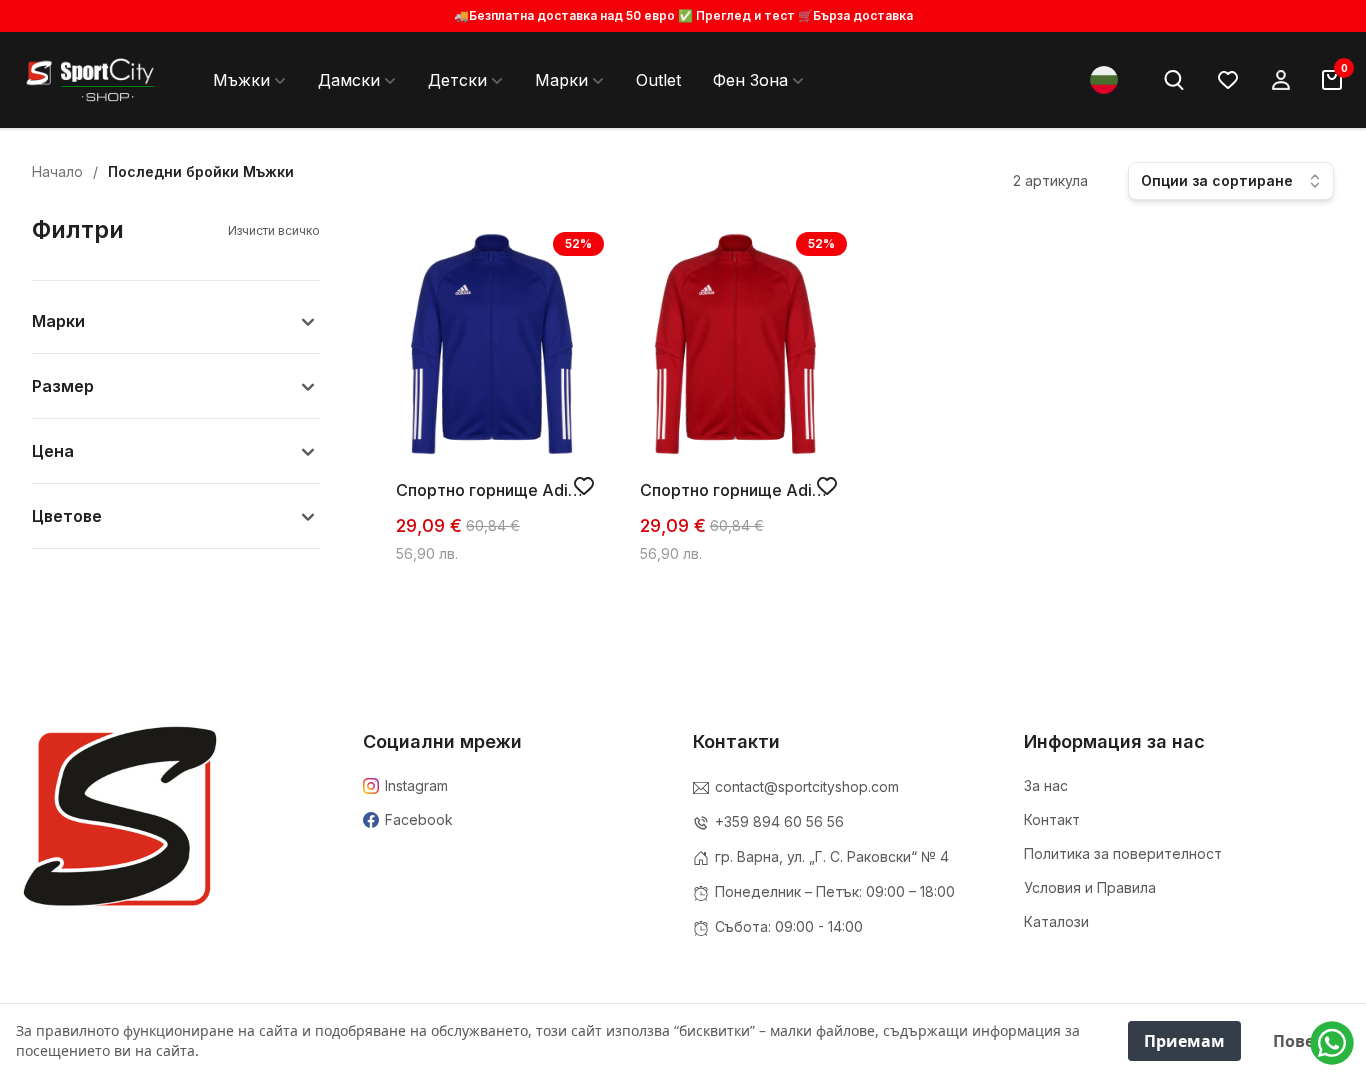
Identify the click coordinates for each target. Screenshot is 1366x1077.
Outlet (658, 80)
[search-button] (1174, 80)
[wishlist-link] (1228, 80)
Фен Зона (750, 80)
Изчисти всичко (274, 230)
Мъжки (241, 80)
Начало (57, 171)
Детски (457, 80)
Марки (561, 80)
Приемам (1184, 1041)
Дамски (349, 80)
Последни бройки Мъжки (201, 171)
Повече (1303, 1041)
